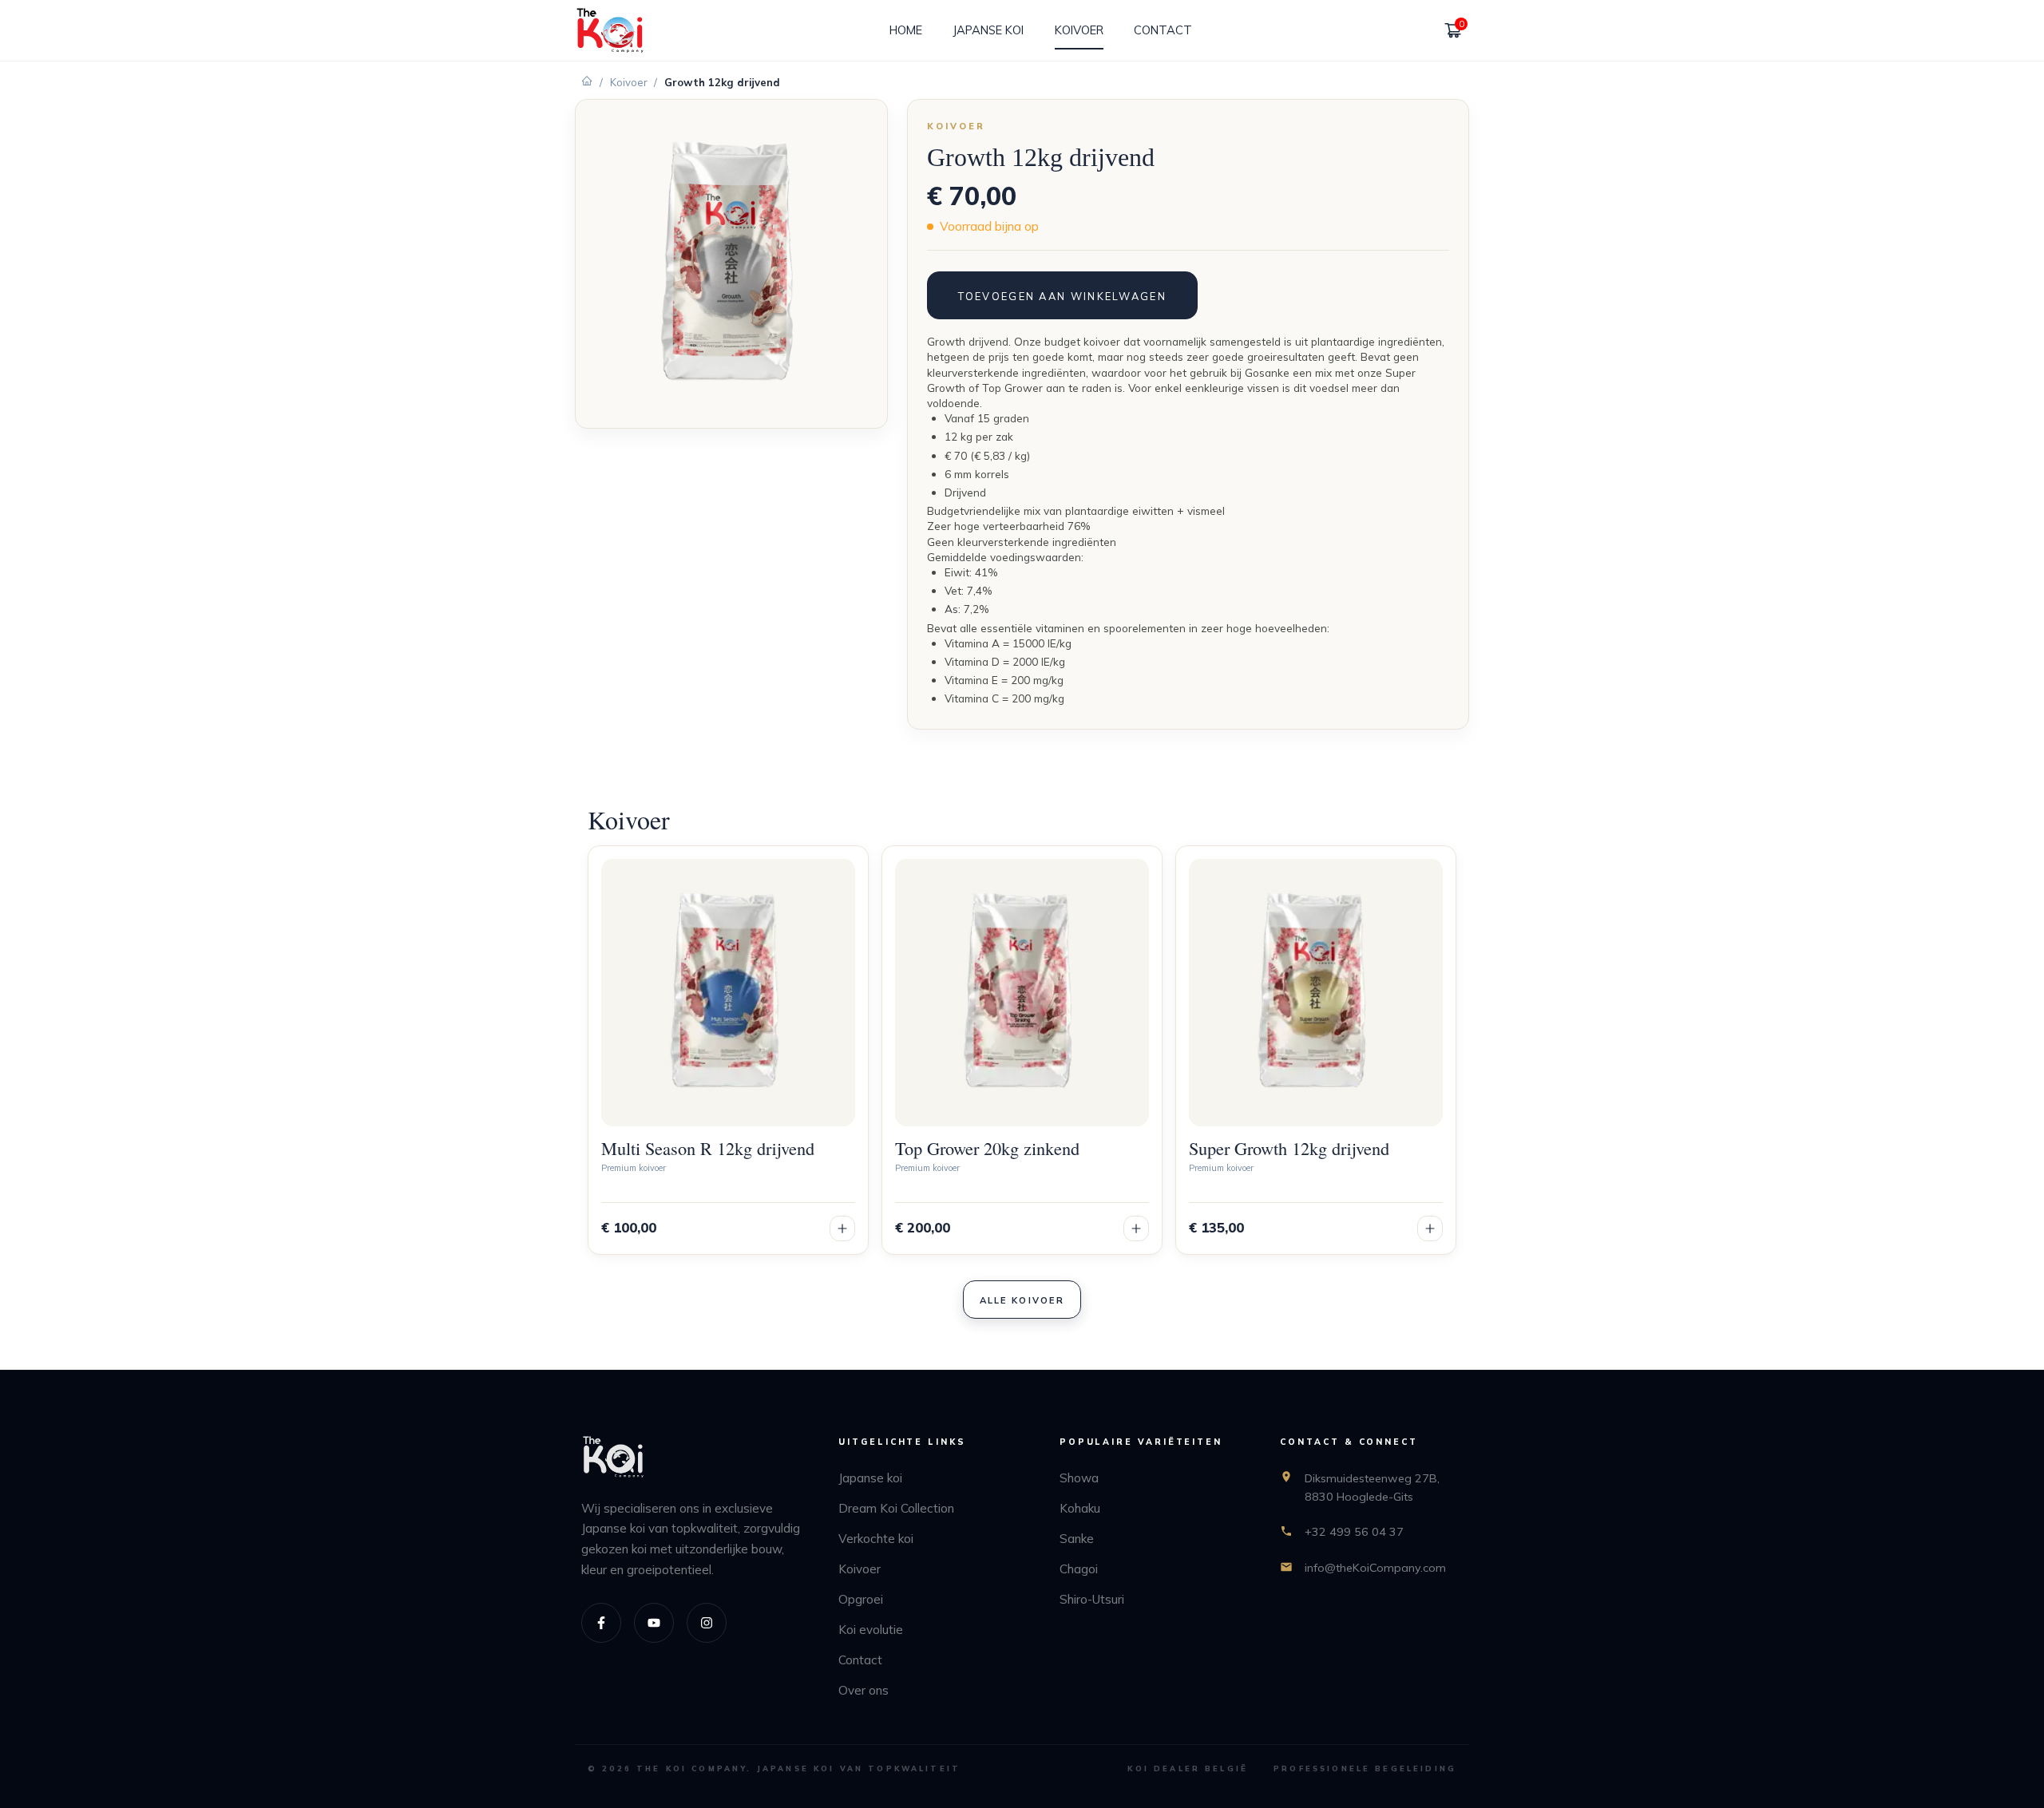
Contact (860, 1660)
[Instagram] (707, 1623)
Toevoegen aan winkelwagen (1062, 296)
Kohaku (1080, 1508)
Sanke (1077, 1539)
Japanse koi (870, 1478)
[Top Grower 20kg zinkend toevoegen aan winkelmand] (1136, 1228)
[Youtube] (654, 1623)
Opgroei (861, 1599)
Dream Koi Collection (896, 1508)
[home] (610, 31)
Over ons (864, 1690)
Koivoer (629, 82)
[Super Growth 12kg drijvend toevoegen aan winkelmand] (1430, 1228)
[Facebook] (601, 1623)
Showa (1079, 1478)
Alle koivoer (1022, 1300)
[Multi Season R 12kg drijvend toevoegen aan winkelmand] (842, 1228)
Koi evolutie (871, 1630)
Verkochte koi (876, 1539)
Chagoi (1079, 1569)
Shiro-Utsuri (1092, 1599)
